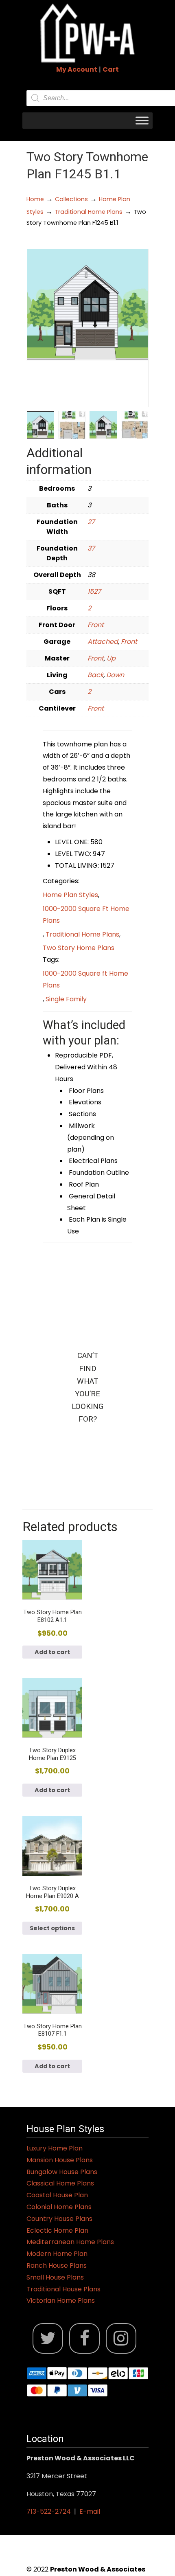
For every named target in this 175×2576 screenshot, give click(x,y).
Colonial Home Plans (59, 2207)
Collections (71, 199)
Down (115, 675)
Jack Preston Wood (87, 33)
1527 (94, 591)
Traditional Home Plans (89, 212)
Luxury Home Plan (55, 2148)
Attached (103, 642)
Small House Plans (55, 2277)
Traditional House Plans (63, 2289)
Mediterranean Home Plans (70, 2242)
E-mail (90, 2511)
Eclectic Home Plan (57, 2230)
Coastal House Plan (57, 2195)
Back (95, 675)
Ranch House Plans (57, 2266)
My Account (77, 69)
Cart (111, 69)
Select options (52, 1928)
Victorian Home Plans (61, 2301)
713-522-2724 (49, 2511)
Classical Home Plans (60, 2183)
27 (91, 522)
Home (35, 199)
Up (111, 658)
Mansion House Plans (60, 2160)
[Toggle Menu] (142, 120)
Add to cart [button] (52, 1652)
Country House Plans (59, 2219)
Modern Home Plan (57, 2254)
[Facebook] (84, 2338)
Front (96, 625)
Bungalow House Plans (62, 2172)
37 (91, 548)
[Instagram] (121, 2338)
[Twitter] (48, 2338)
